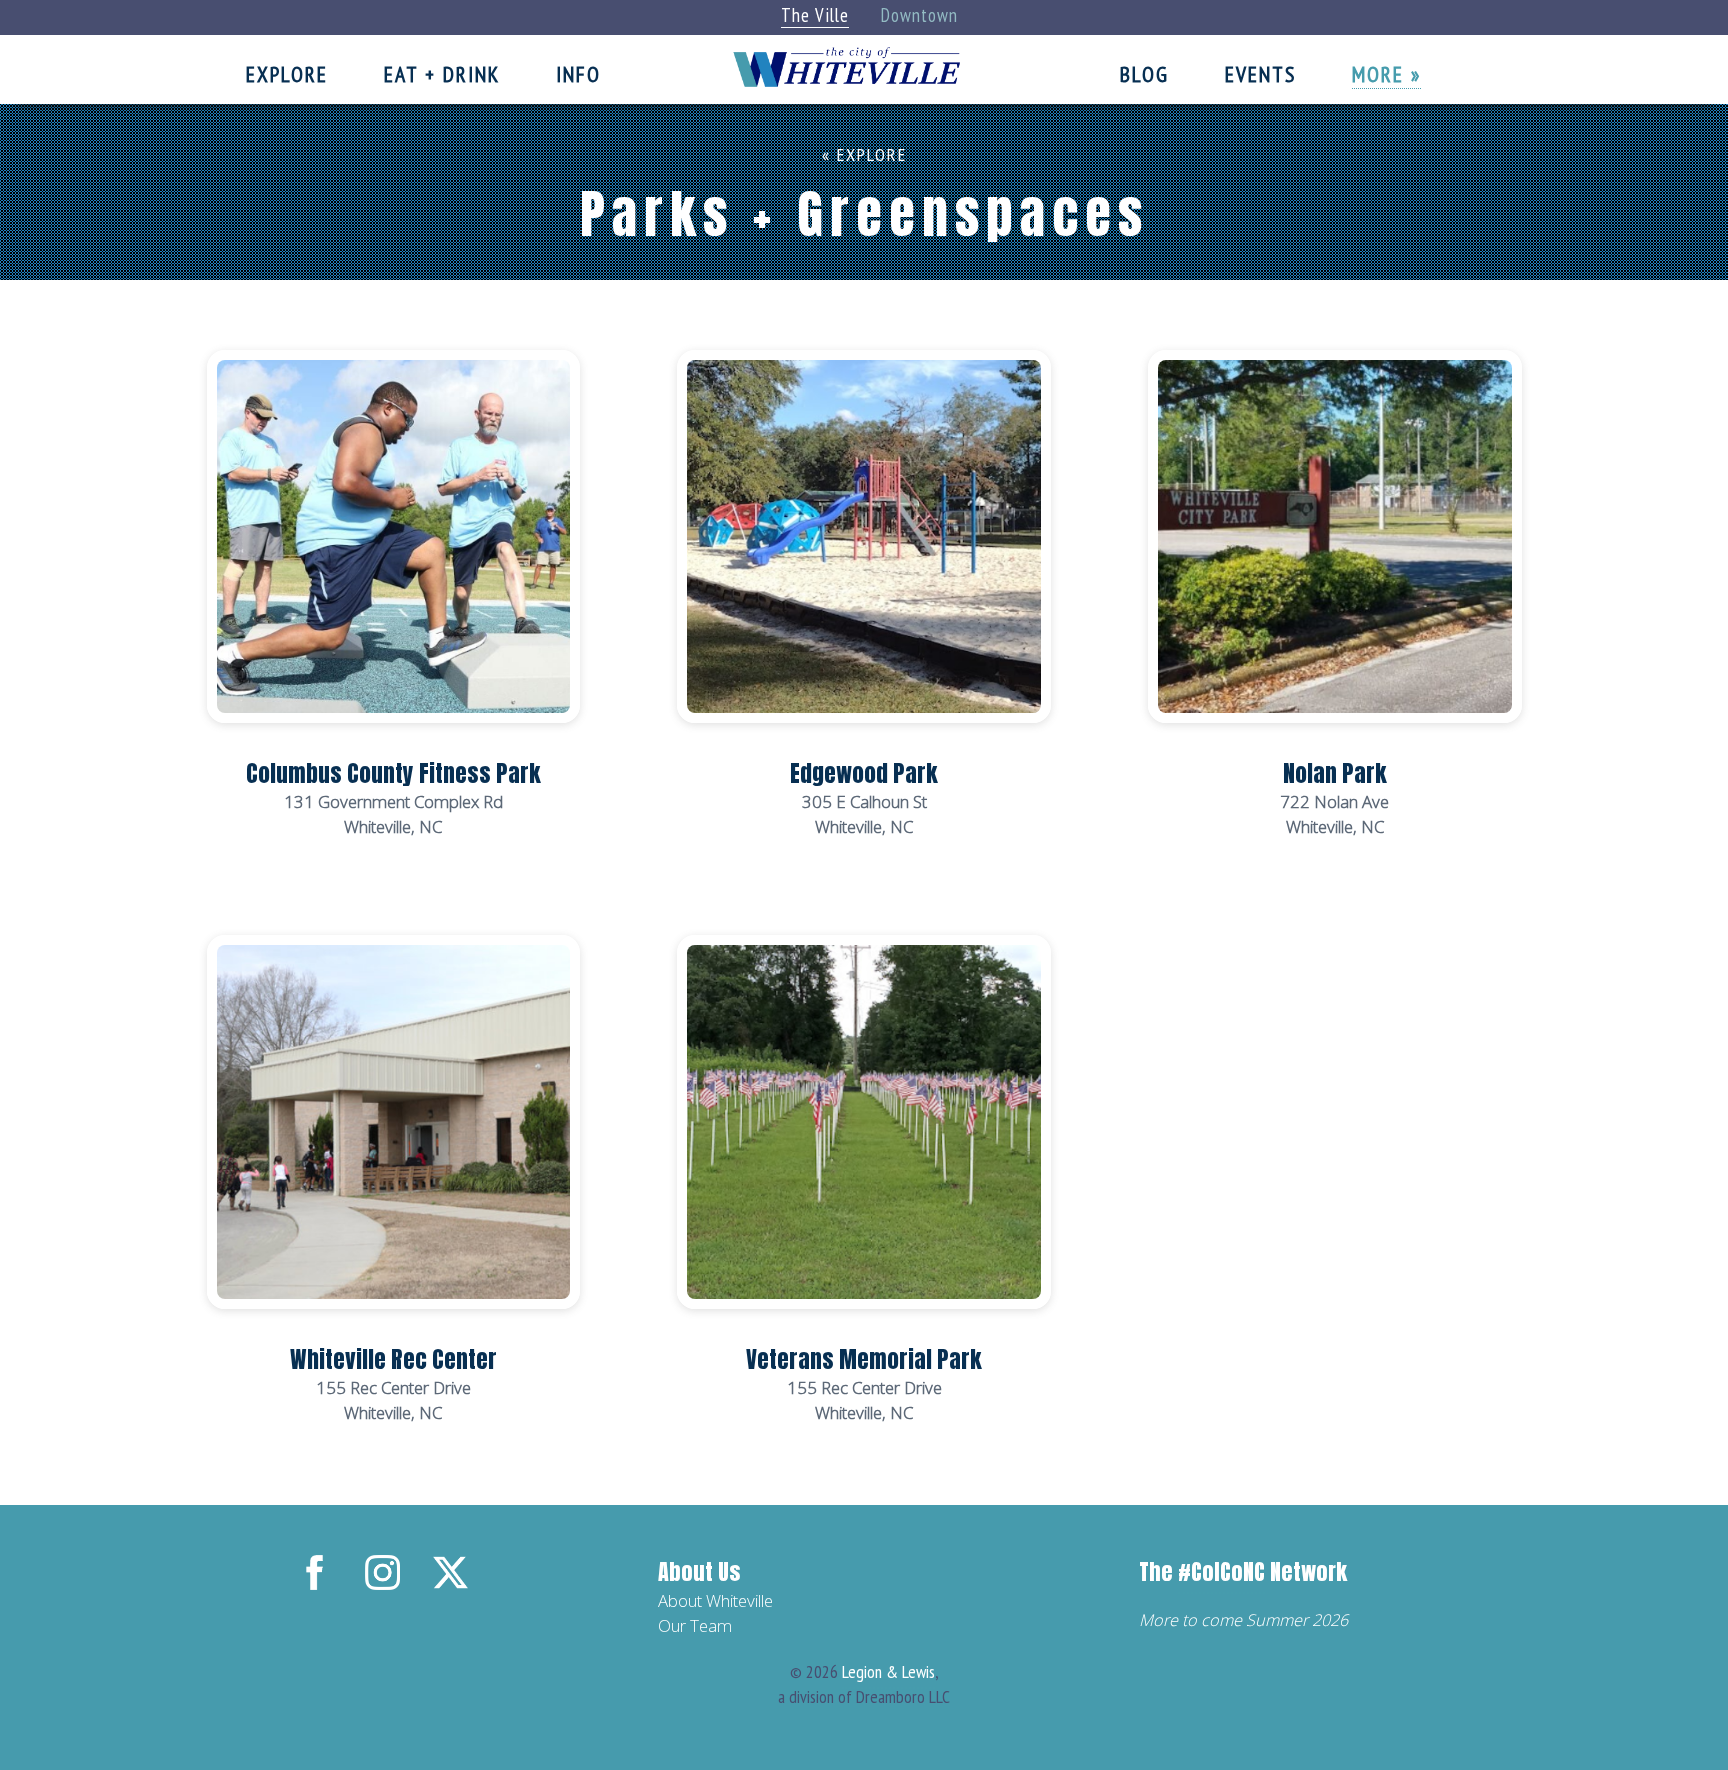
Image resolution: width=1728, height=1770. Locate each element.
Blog (1144, 74)
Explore (287, 74)
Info (578, 74)
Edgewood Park (864, 773)
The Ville (815, 15)
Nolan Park (1335, 773)
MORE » (1386, 74)
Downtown (919, 15)
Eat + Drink (442, 74)
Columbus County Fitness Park (393, 773)
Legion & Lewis (888, 1671)
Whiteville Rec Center (393, 1359)
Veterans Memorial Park (864, 1359)
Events (1260, 74)
